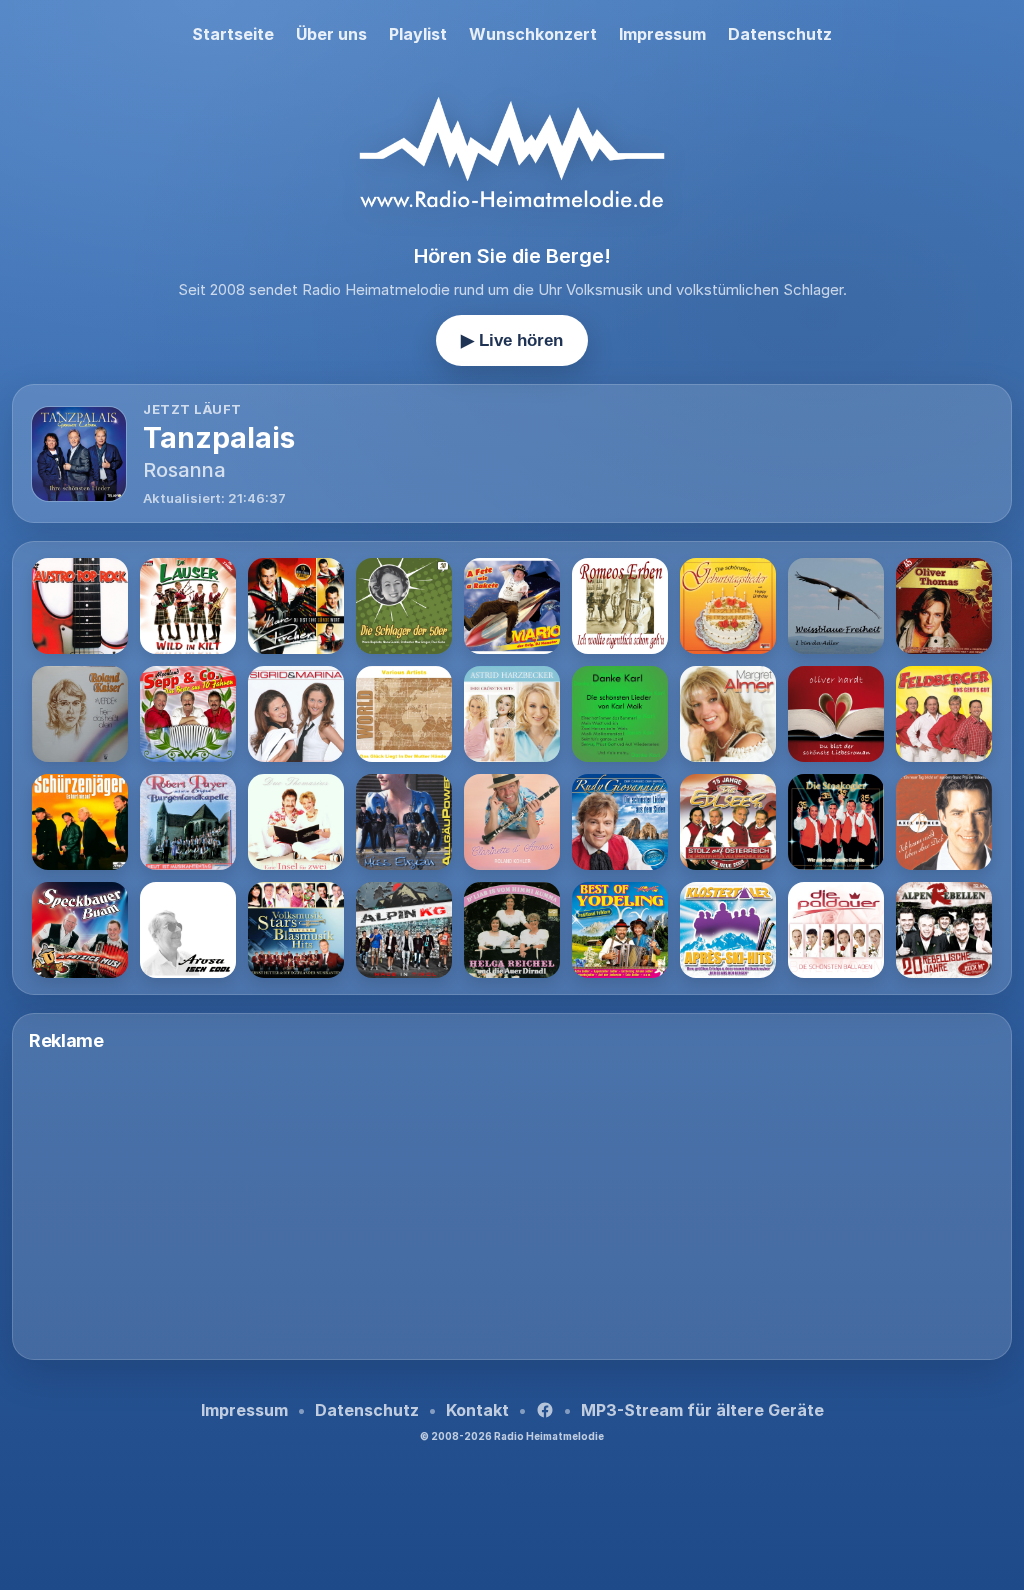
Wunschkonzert (533, 34)
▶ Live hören (512, 340)
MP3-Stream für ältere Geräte (702, 1410)
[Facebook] (545, 1410)
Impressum (662, 34)
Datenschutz (780, 34)
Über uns (331, 34)
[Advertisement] (512, 1203)
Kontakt (477, 1410)
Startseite (233, 34)
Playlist (418, 34)
